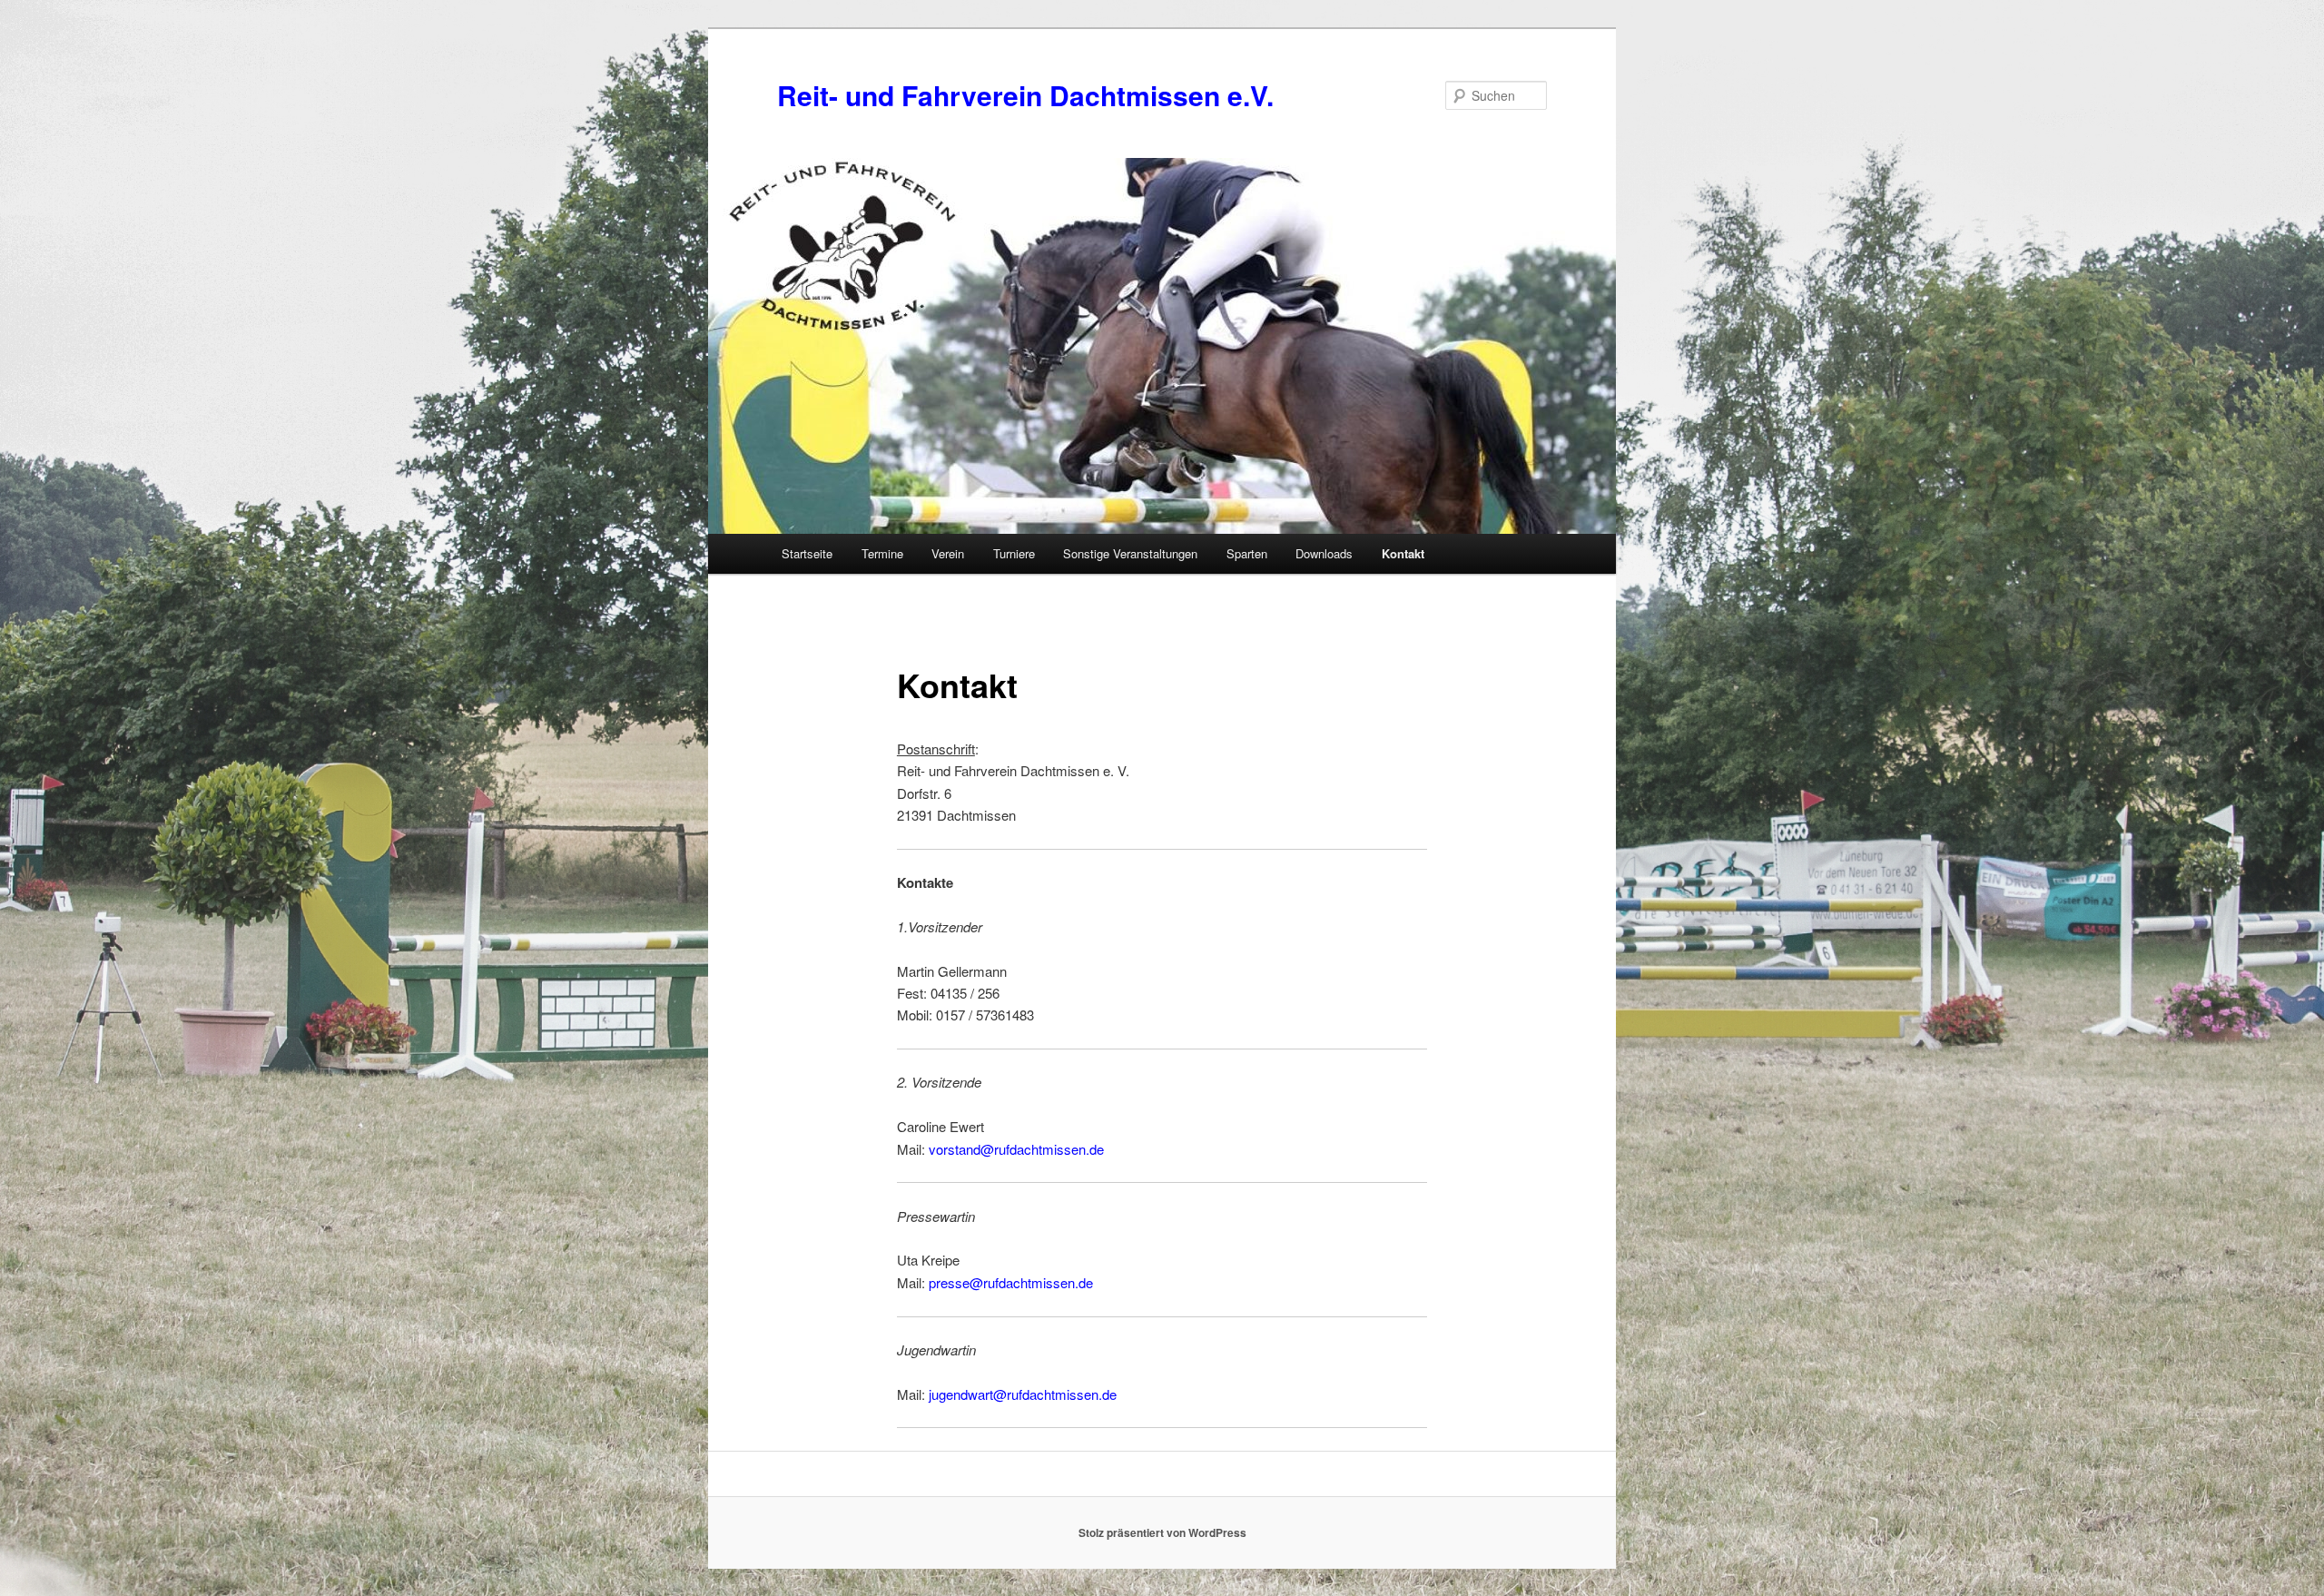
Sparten (1247, 553)
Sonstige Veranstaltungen (1130, 553)
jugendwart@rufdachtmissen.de (1023, 1394)
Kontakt (1403, 553)
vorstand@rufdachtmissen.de (1016, 1149)
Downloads (1324, 553)
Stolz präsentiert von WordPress (1162, 1532)
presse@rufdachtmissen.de (1011, 1282)
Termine (882, 553)
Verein (948, 553)
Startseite (807, 553)
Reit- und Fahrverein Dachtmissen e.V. (1025, 95)
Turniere (1014, 553)
